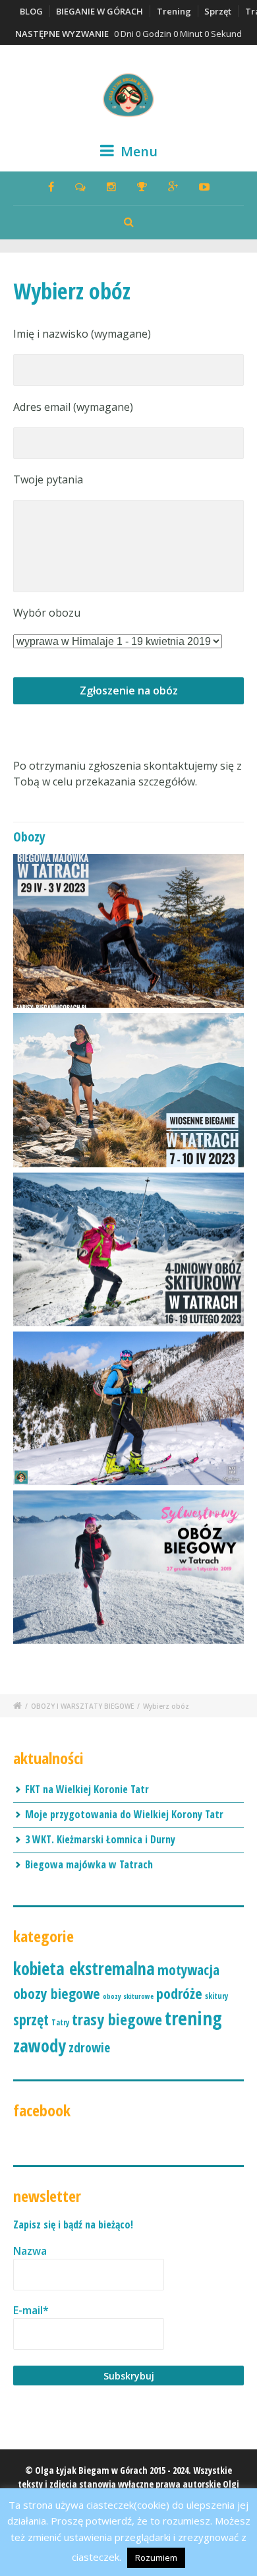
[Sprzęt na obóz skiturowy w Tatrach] (128, 1408)
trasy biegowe (117, 2019)
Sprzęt (218, 11)
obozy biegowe (57, 1993)
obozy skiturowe (128, 1996)
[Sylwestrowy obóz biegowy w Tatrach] (128, 1567)
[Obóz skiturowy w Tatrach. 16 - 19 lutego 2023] (128, 1249)
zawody (40, 2046)
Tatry (60, 2022)
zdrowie (89, 2047)
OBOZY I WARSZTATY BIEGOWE (82, 1706)
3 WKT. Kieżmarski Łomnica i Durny (100, 1839)
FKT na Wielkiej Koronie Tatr (87, 1789)
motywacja (188, 1970)
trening (193, 2018)
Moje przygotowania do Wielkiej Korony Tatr (124, 1814)
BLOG (31, 11)
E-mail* (31, 2310)
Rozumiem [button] (156, 2558)
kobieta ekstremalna (84, 1969)
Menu (137, 151)
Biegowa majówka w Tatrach (89, 1864)
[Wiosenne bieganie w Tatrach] (128, 1090)
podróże (179, 1993)
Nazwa (30, 2251)
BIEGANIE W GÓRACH (100, 11)
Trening (174, 11)
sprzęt (31, 2020)
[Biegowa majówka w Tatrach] (128, 931)
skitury (216, 1996)
